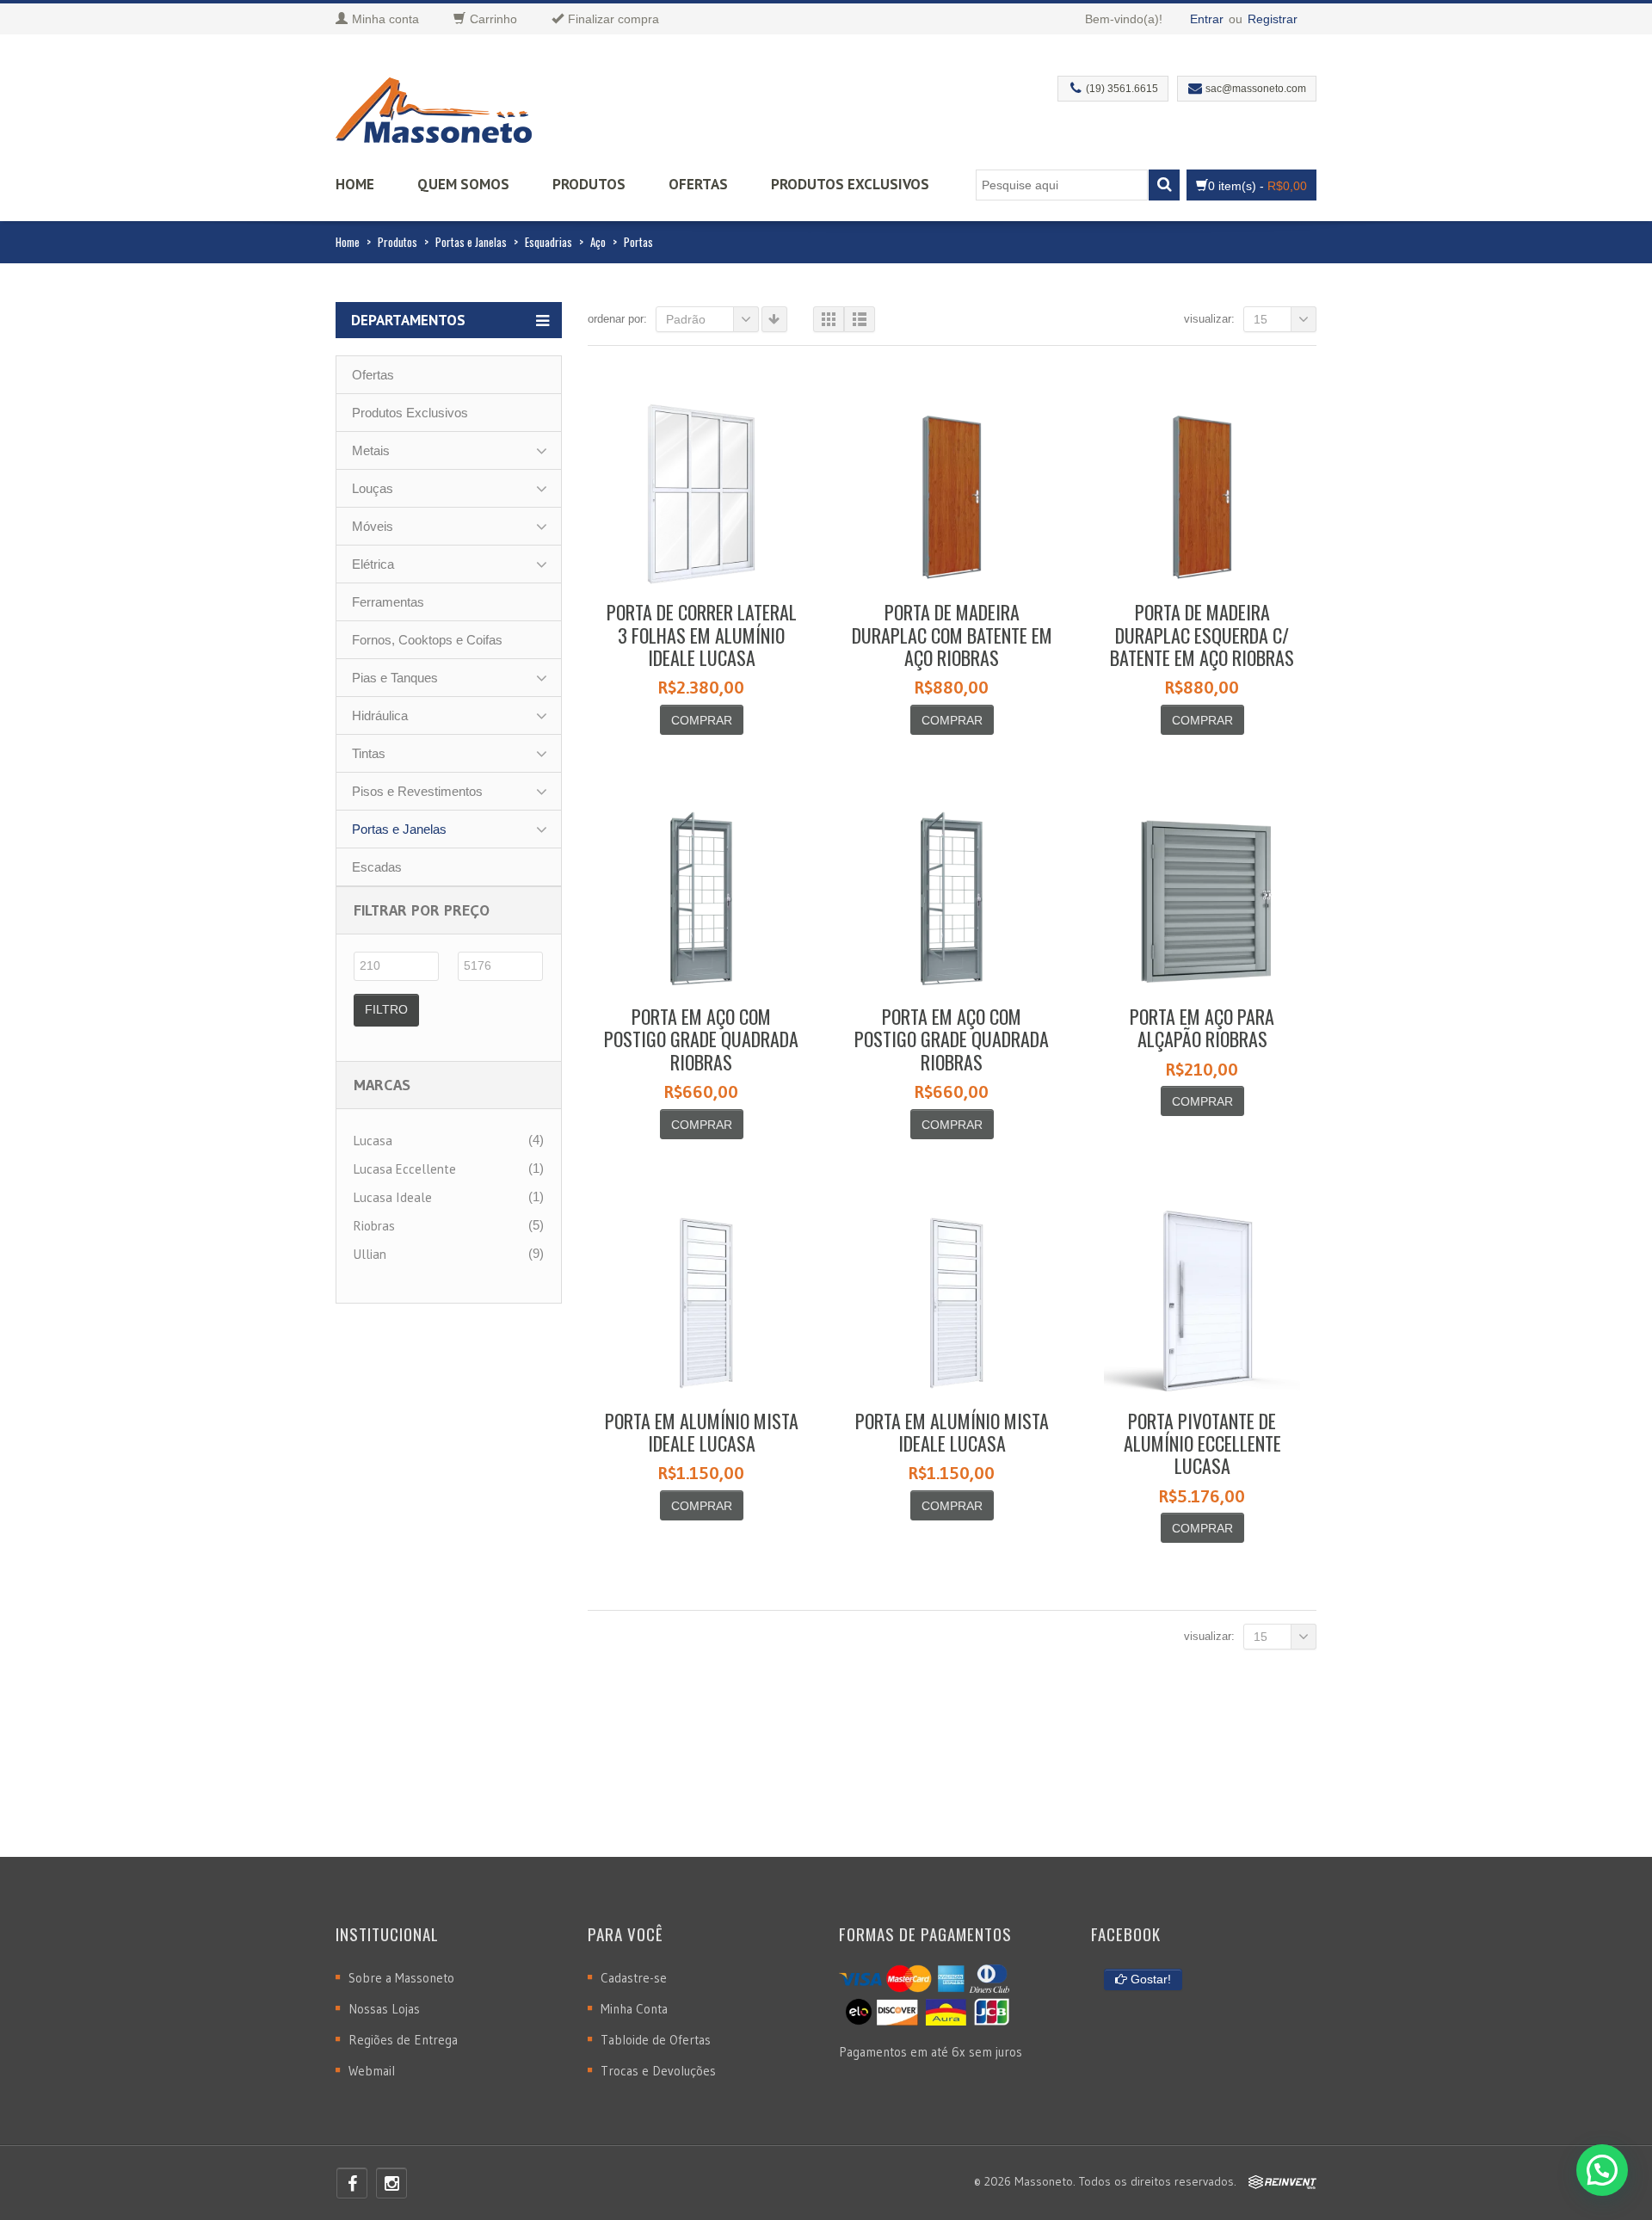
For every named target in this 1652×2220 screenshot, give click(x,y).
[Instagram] (391, 2183)
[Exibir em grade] (829, 319)
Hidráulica (380, 715)
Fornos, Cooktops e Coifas (427, 640)
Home (355, 184)
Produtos (589, 184)
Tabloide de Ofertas (656, 2040)
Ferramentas (388, 602)
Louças (373, 488)
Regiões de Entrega (403, 2040)
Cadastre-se (634, 1978)
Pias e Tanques (395, 678)
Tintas (369, 753)
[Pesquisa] (1164, 185)
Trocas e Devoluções (658, 2071)
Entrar (1207, 19)
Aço (598, 242)
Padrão (686, 319)
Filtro (386, 1009)
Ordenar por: (617, 319)
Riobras (374, 1226)
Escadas (377, 867)
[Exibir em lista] (860, 319)
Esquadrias (549, 242)
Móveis (373, 526)
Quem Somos (463, 184)
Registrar (1273, 19)
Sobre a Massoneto (401, 1978)
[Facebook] (352, 2183)
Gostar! (1149, 1979)
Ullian (370, 1254)
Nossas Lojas (384, 2009)
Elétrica (373, 564)
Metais (371, 450)
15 (1261, 319)
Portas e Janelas (471, 242)
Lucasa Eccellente (405, 1169)
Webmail (372, 2071)
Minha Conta (634, 2009)
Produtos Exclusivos (850, 184)
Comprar (702, 720)
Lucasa (373, 1141)
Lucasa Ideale (393, 1197)
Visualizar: (1209, 319)
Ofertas (698, 184)
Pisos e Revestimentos (417, 791)
